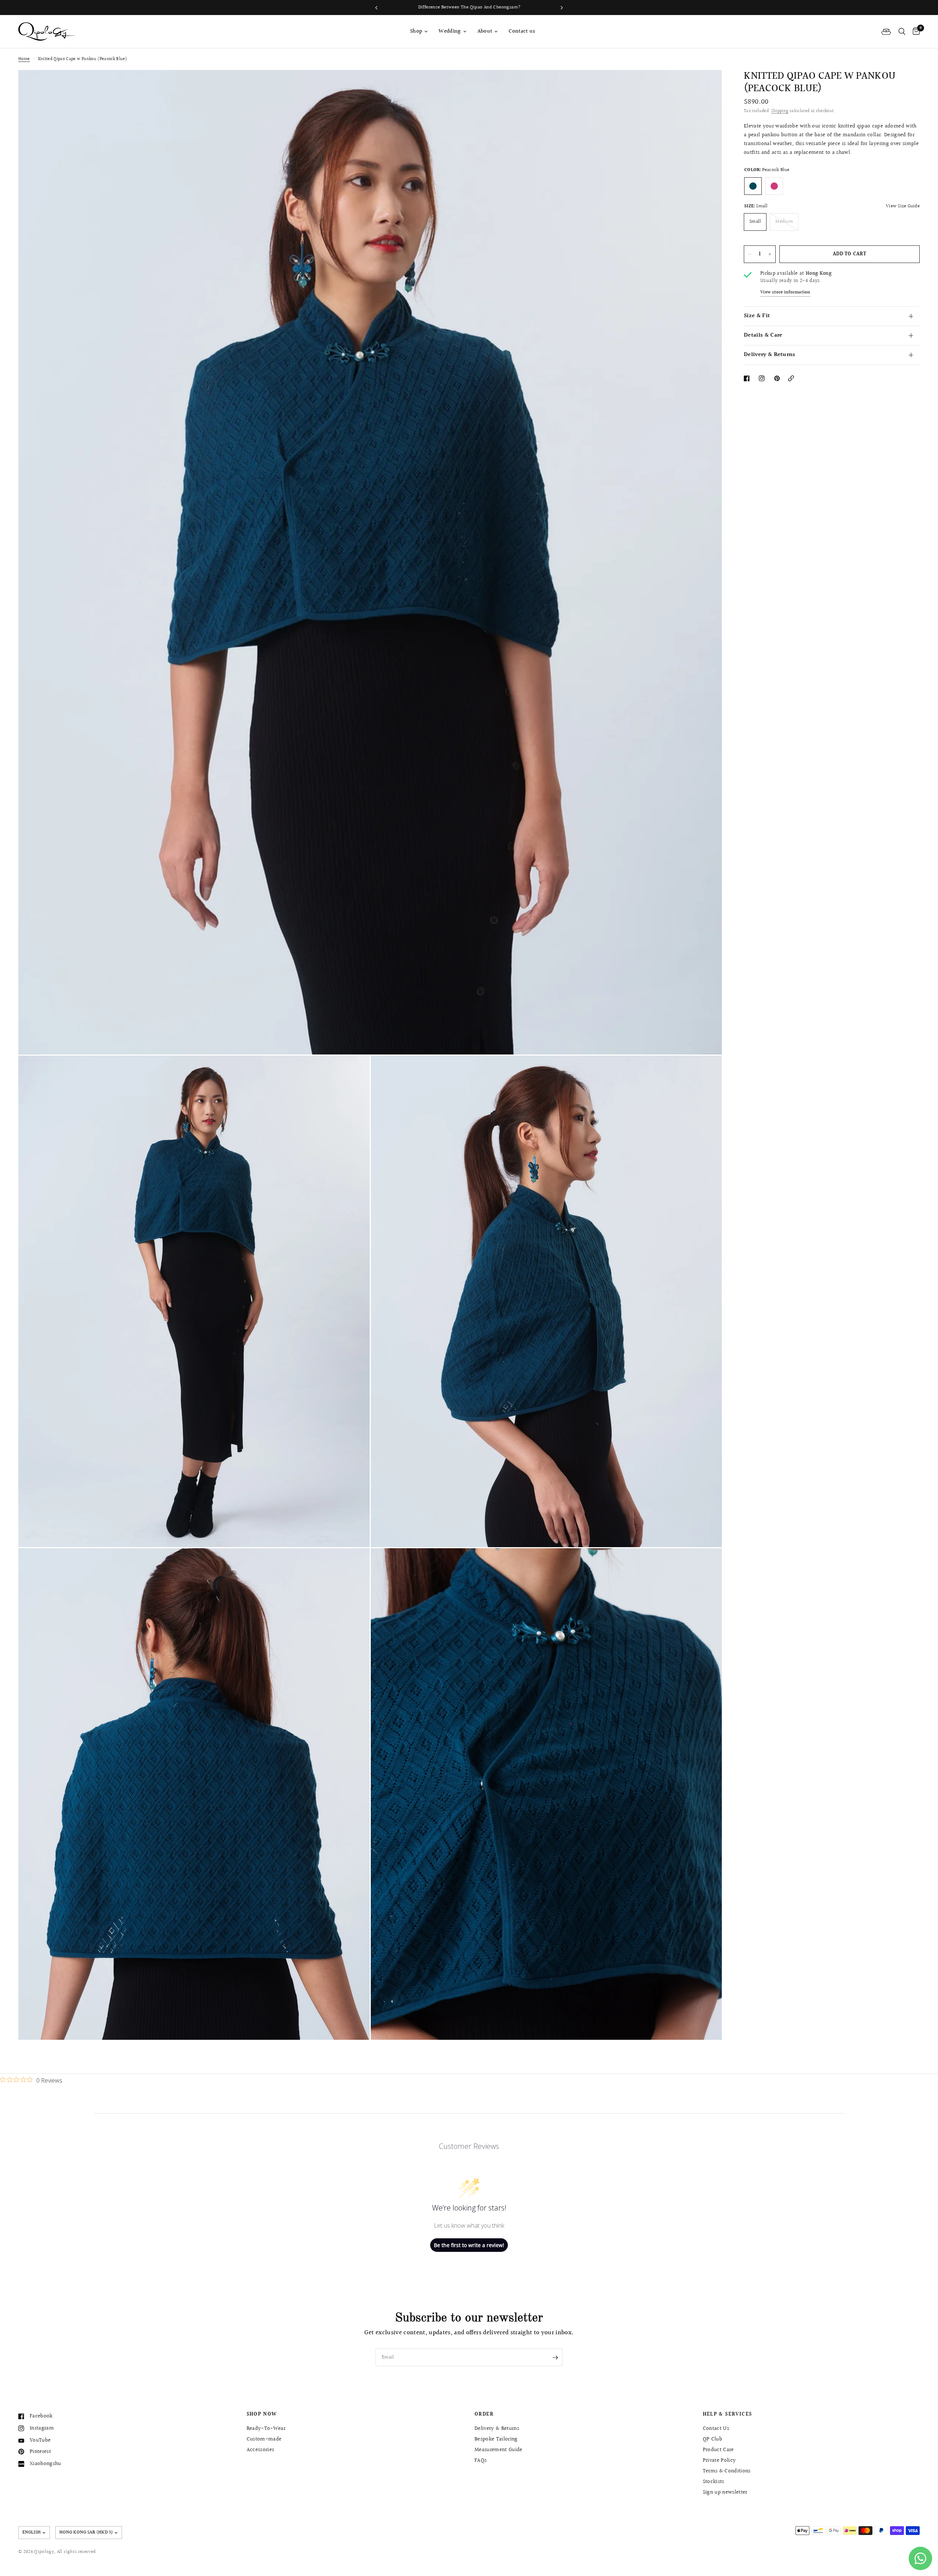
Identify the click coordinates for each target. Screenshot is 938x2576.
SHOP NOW (262, 2414)
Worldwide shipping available (469, 7)
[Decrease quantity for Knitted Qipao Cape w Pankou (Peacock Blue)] (750, 254)
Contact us (522, 31)
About (485, 31)
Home (24, 59)
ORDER (484, 2414)
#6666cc (774, 186)
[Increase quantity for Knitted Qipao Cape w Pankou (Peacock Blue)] (770, 254)
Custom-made (264, 2439)
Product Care (718, 2450)
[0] (914, 31)
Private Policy (719, 2460)
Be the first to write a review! (469, 2245)
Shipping (780, 111)
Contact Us (716, 2429)
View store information (785, 293)
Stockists (714, 2482)
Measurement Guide (498, 2450)
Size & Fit (757, 316)
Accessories (261, 2450)
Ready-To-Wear (266, 2429)
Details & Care (763, 335)
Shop (416, 31)
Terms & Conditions (727, 2471)
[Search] (902, 31)
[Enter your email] (555, 2357)
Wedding (450, 31)
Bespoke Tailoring (496, 2439)
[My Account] (886, 31)
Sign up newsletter (725, 2492)
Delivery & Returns (770, 355)
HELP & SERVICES (727, 2414)
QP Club (712, 2439)
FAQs (481, 2460)
